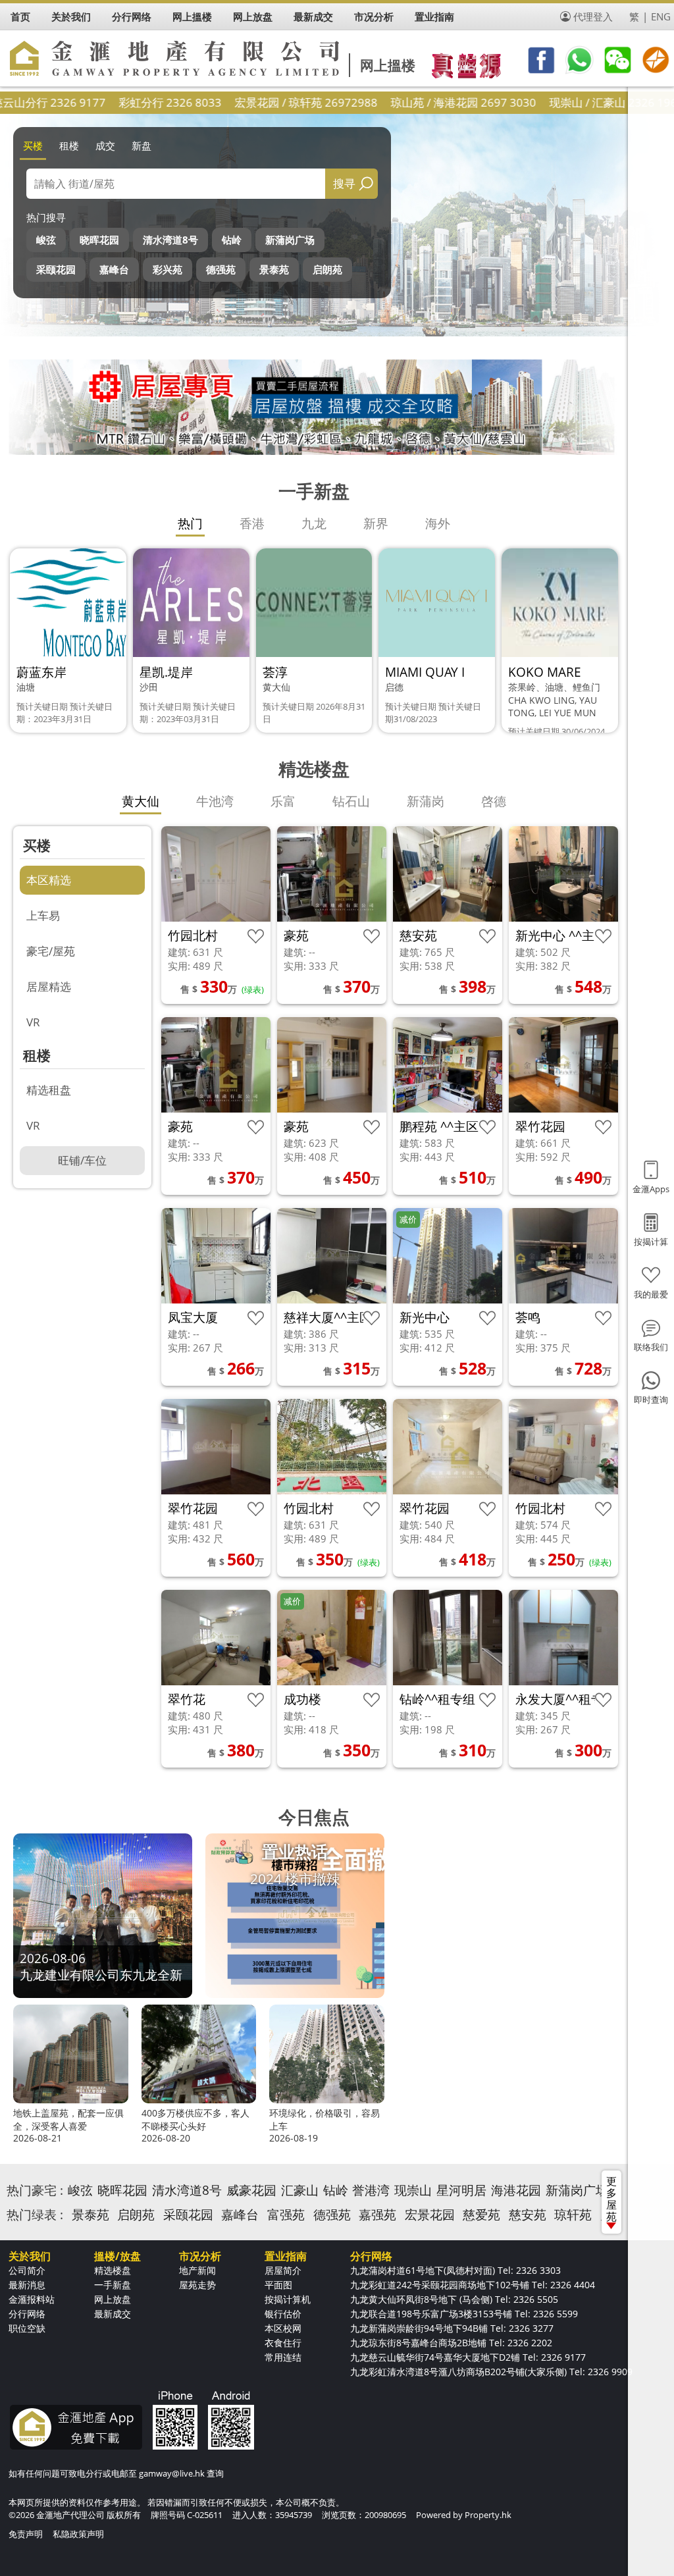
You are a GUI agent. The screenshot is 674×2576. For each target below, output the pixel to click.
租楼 (69, 145)
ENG (661, 16)
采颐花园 (56, 269)
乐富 (283, 801)
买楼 (33, 145)
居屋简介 (283, 2270)
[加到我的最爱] (256, 936)
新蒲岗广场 (290, 240)
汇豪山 (300, 2190)
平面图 (278, 2285)
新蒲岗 (426, 801)
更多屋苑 (611, 2199)
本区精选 (49, 880)
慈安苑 (528, 2215)
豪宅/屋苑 (51, 951)
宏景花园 (430, 2215)
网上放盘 (113, 2299)
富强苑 (286, 2215)
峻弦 (46, 240)
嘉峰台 (114, 269)
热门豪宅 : (35, 2190)
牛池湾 (215, 801)
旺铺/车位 (82, 1160)
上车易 (43, 915)
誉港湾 (371, 2190)
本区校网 (283, 2328)
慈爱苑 (481, 2215)
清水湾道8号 (170, 240)
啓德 (494, 801)
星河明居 (461, 2190)
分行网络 (27, 2314)
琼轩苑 (573, 2215)
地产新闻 (197, 2270)
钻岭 (232, 240)
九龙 (314, 523)
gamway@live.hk (172, 2473)
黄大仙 (141, 801)
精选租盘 (49, 1090)
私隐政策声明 (78, 2534)
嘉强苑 (377, 2215)
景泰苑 (274, 269)
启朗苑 (327, 269)
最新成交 (113, 2314)
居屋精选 (49, 986)
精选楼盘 (113, 2270)
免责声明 (26, 2534)
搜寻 (344, 183)
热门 (190, 523)
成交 (105, 145)
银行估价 (283, 2314)
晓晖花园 (99, 240)
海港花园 (516, 2190)
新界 (376, 523)
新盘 (142, 145)
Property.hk (488, 2515)
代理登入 (593, 16)
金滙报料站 (32, 2299)
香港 (252, 523)
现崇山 (413, 2190)
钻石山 (351, 801)
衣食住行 (283, 2343)
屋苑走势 (197, 2285)
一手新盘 (113, 2285)
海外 (438, 523)
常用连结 (283, 2357)
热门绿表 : (35, 2215)
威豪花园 (251, 2190)
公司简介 (27, 2270)
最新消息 (27, 2285)
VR (33, 1022)
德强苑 (221, 269)
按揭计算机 (288, 2299)
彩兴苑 (168, 269)
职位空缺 (27, 2328)
